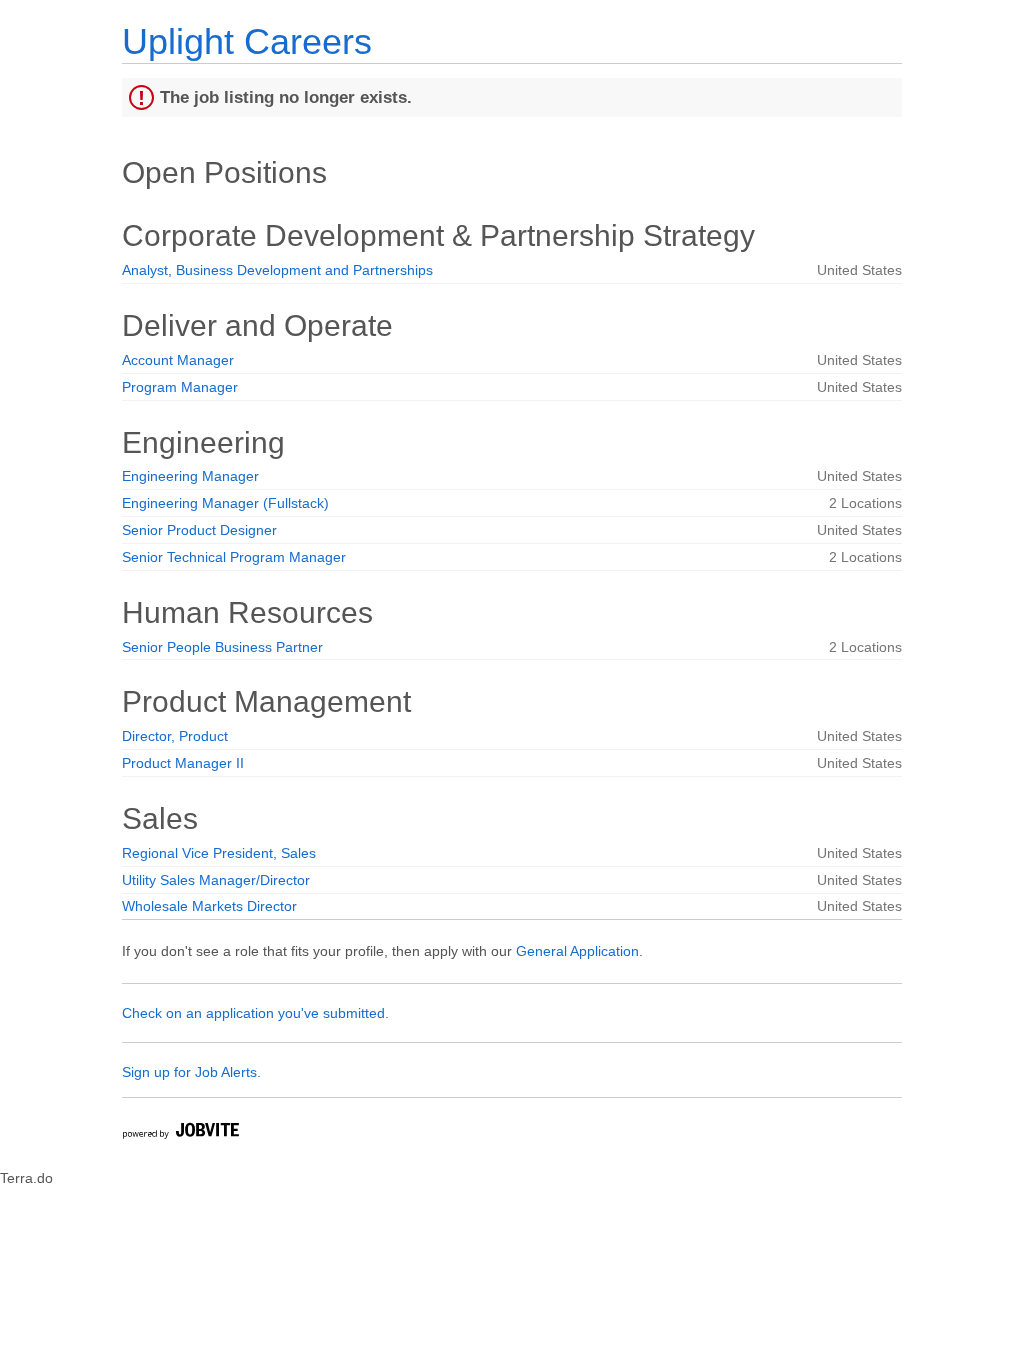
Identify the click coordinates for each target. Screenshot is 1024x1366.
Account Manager (178, 360)
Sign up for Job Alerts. (191, 1072)
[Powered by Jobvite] (180, 1133)
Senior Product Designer (199, 530)
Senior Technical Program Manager (234, 557)
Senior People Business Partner (222, 647)
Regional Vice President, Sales (219, 853)
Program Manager (180, 387)
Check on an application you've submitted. (255, 1013)
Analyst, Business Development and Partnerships (277, 270)
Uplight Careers (247, 41)
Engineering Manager (190, 476)
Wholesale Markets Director (209, 906)
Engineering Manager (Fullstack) (225, 503)
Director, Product (175, 736)
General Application (577, 951)
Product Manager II (183, 763)
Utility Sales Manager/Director (216, 880)
